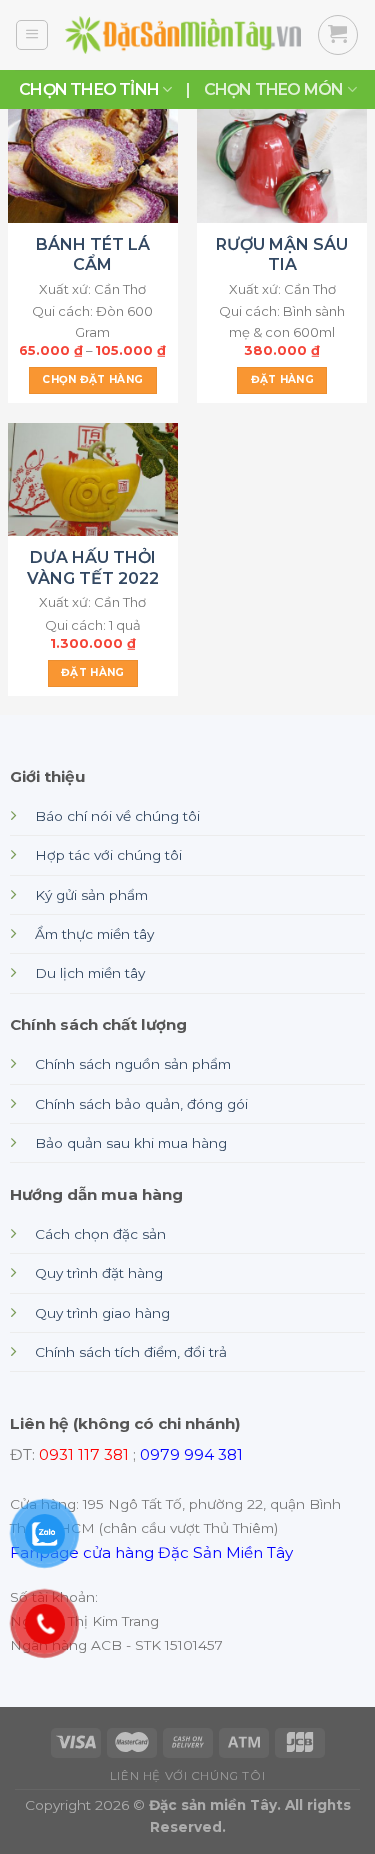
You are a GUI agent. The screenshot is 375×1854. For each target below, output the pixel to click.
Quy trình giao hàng (102, 1313)
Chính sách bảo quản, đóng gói (141, 1104)
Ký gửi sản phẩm (91, 895)
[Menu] (32, 35)
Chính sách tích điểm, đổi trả (131, 1352)
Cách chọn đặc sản (100, 1234)
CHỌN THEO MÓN (274, 89)
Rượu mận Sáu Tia (282, 255)
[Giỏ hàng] (338, 35)
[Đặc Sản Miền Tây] (183, 35)
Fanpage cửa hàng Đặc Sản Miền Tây (151, 1552)
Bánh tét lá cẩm (93, 255)
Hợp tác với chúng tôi (108, 855)
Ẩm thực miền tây (94, 934)
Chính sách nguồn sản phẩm (133, 1064)
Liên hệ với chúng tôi (187, 1776)
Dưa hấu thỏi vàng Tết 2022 (93, 568)
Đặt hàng (282, 379)
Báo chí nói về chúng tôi (117, 816)
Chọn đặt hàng (92, 379)
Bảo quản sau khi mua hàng (131, 1143)
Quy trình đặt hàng (99, 1273)
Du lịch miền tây (90, 973)
